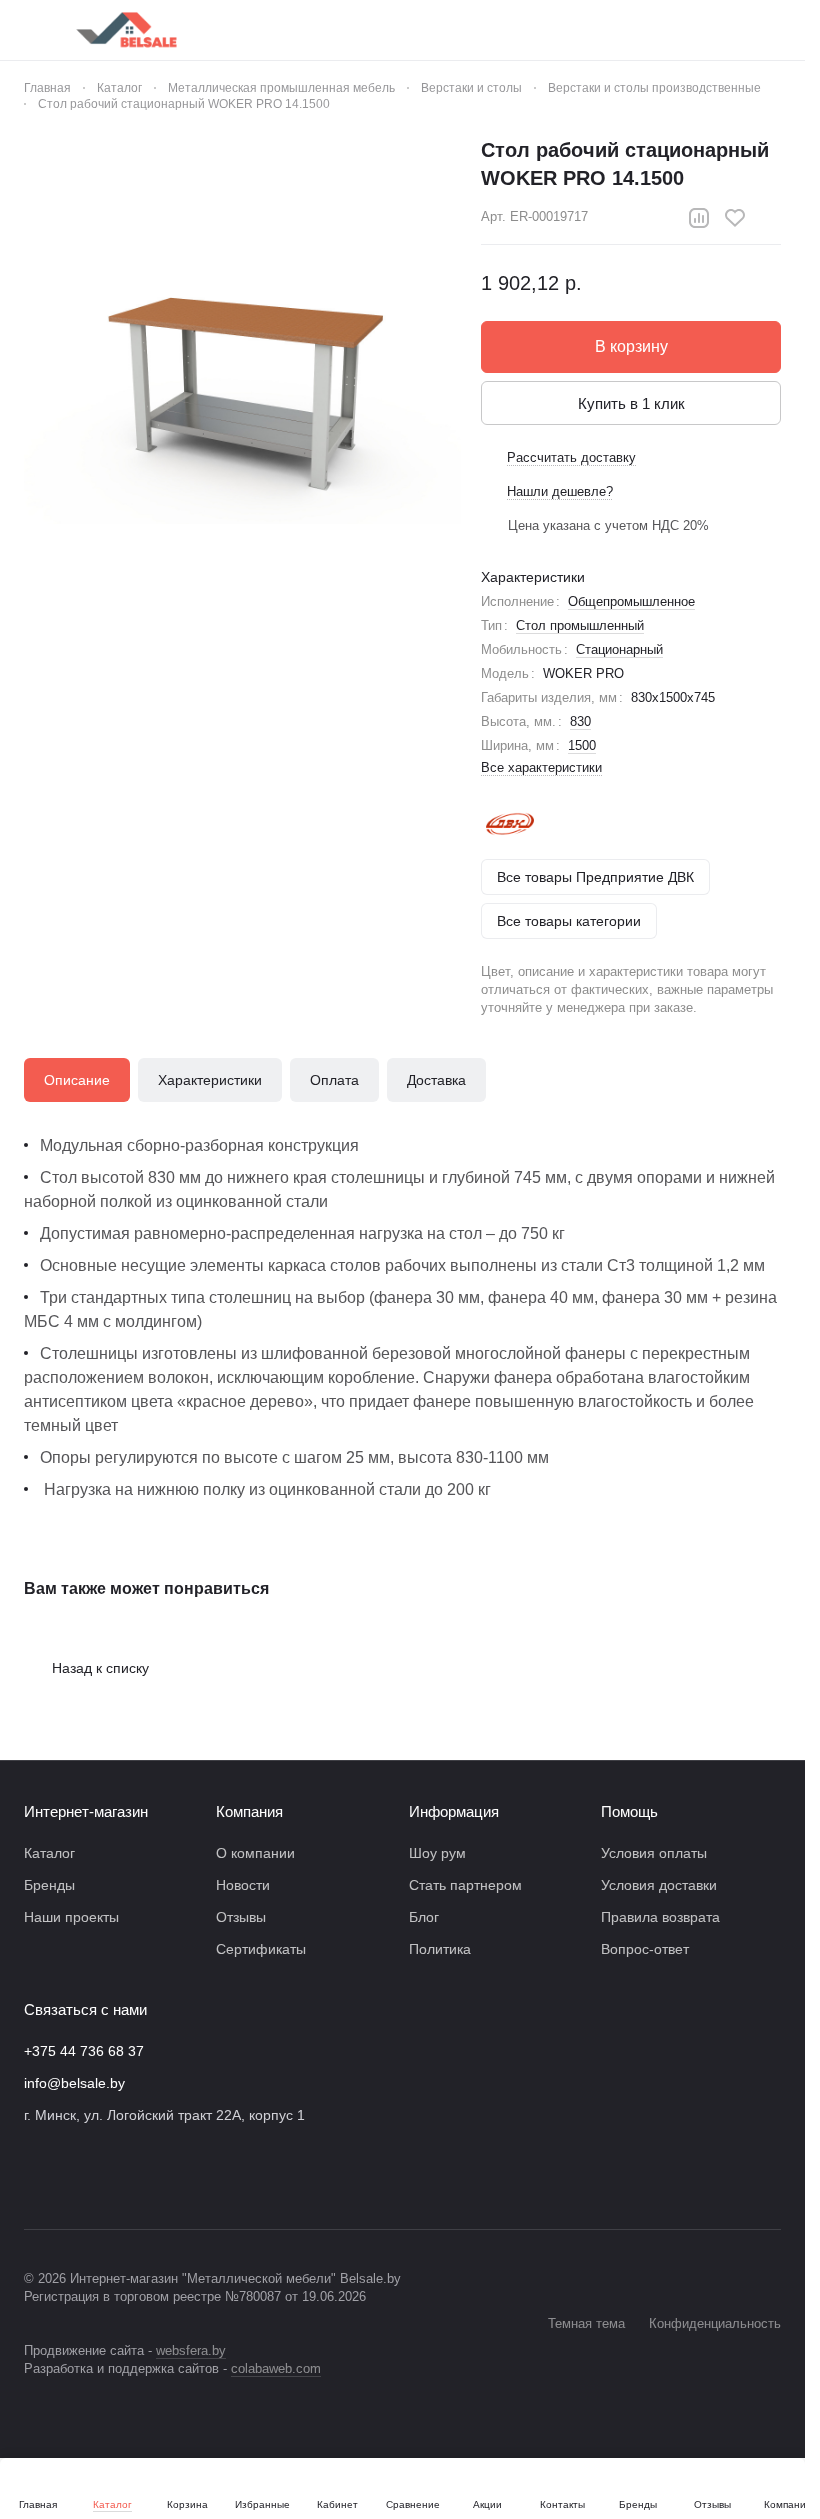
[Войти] (615, 30)
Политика (440, 1949)
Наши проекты (71, 1917)
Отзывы (241, 1917)
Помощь (629, 1811)
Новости (243, 1885)
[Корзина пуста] (771, 30)
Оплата (334, 1080)
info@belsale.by (74, 2083)
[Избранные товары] (719, 30)
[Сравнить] (699, 218)
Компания (249, 1811)
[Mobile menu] (32, 30)
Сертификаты (261, 1949)
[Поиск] (563, 30)
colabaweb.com (276, 2368)
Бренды (49, 1885)
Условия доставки (659, 1885)
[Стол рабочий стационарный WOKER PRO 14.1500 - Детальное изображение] (242, 354)
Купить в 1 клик (631, 403)
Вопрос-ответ (645, 1949)
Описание (77, 1080)
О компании (255, 1853)
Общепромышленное (631, 601)
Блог (424, 1917)
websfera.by (191, 2350)
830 (580, 721)
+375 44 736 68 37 (84, 2051)
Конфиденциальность (715, 2323)
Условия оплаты (654, 1853)
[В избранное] (735, 218)
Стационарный (619, 649)
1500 (582, 745)
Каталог (49, 1853)
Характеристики (210, 1080)
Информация (454, 1811)
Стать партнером (465, 1885)
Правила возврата (660, 1917)
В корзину (631, 346)
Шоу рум (437, 1853)
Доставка (436, 1080)
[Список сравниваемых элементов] (667, 30)
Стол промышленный (580, 625)
